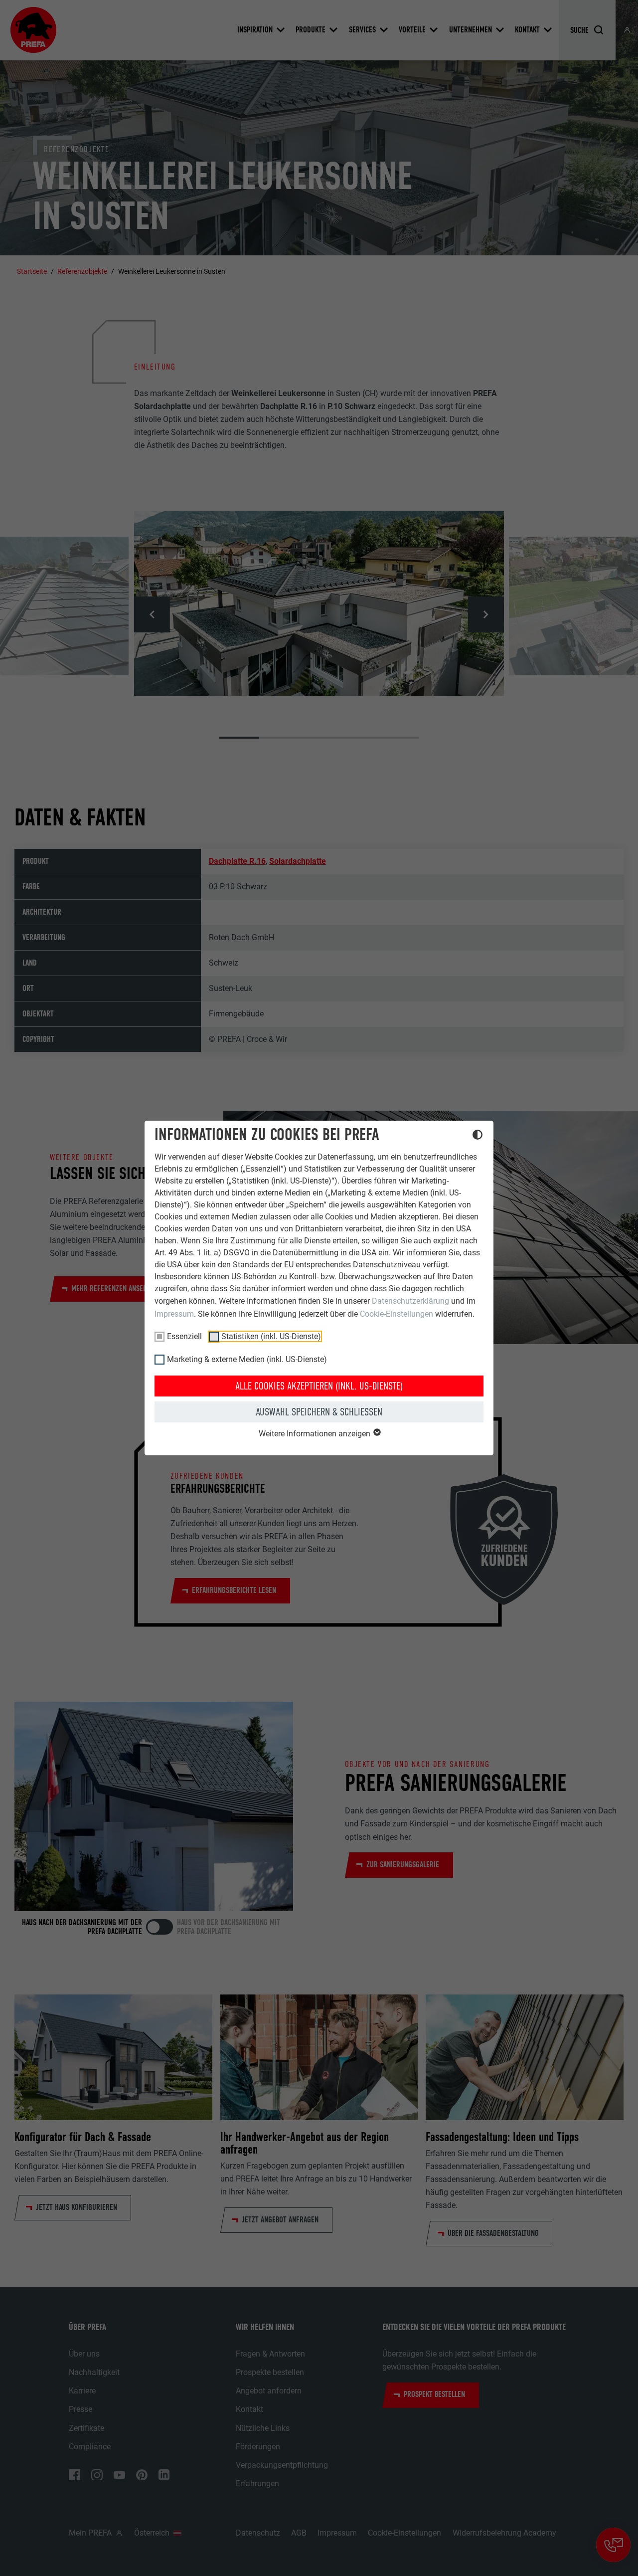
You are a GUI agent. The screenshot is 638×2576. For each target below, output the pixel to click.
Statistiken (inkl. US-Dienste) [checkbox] (271, 1336)
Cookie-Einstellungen (397, 1314)
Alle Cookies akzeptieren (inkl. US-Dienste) (319, 1386)
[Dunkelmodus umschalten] (478, 1136)
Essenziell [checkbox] (184, 1336)
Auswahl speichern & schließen (319, 1412)
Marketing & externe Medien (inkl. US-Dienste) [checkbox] (247, 1359)
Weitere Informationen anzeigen (316, 1434)
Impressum (174, 1314)
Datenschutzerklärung (410, 1301)
